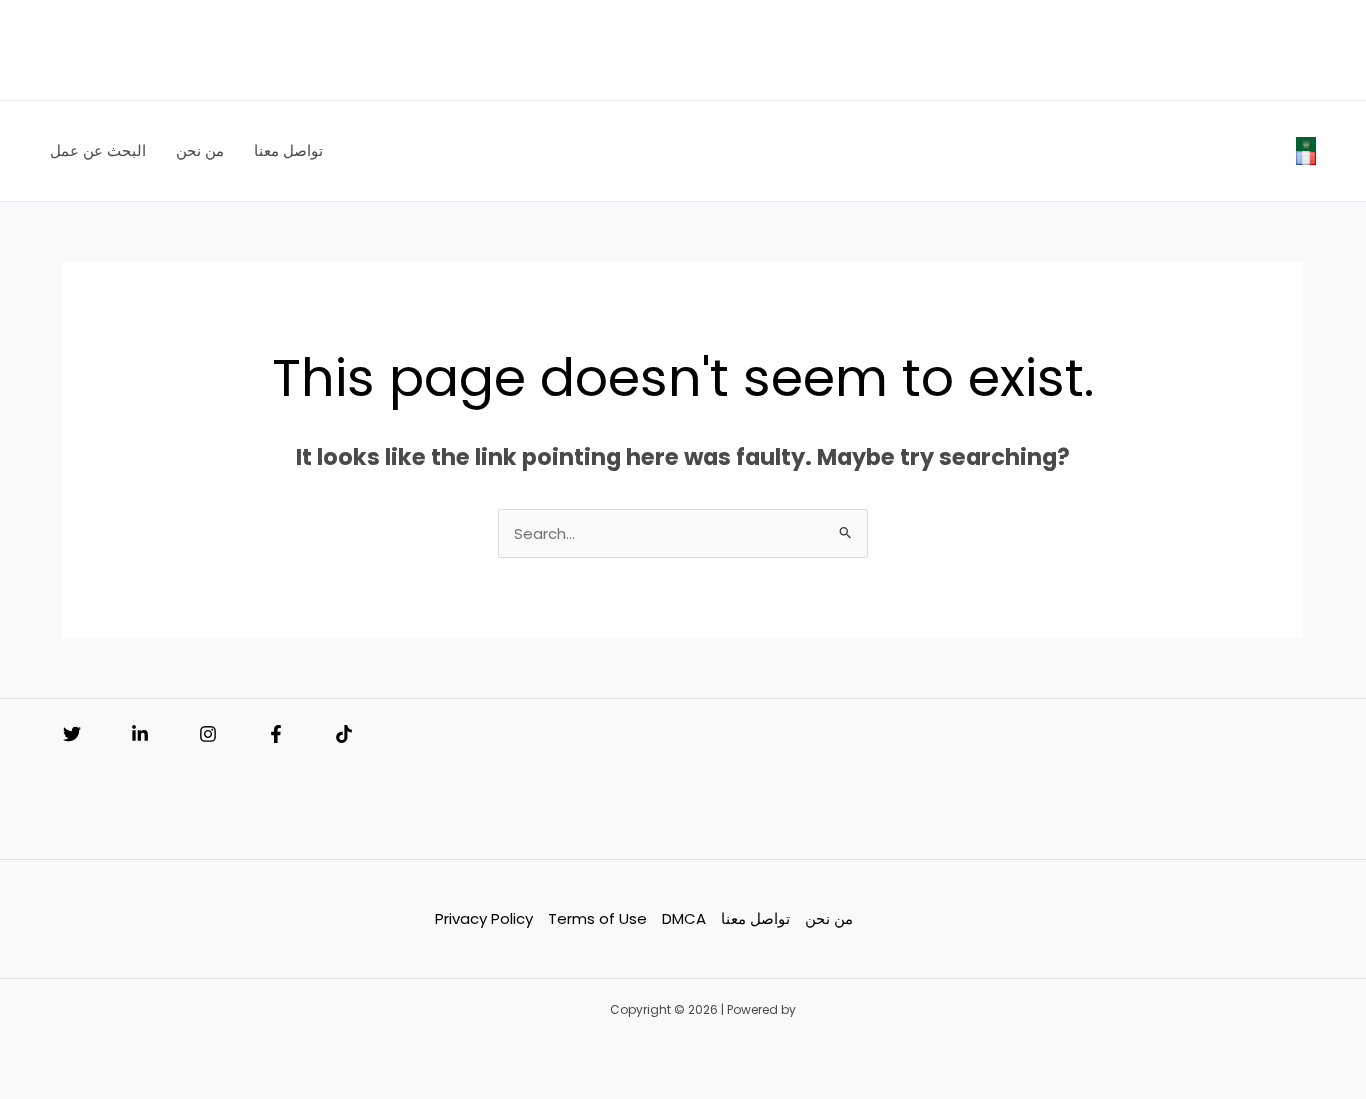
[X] (72, 734)
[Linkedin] (140, 734)
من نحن (829, 918)
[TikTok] (344, 734)
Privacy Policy (484, 918)
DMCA (684, 918)
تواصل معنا (755, 918)
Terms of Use (597, 918)
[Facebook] (276, 734)
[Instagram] (208, 734)
